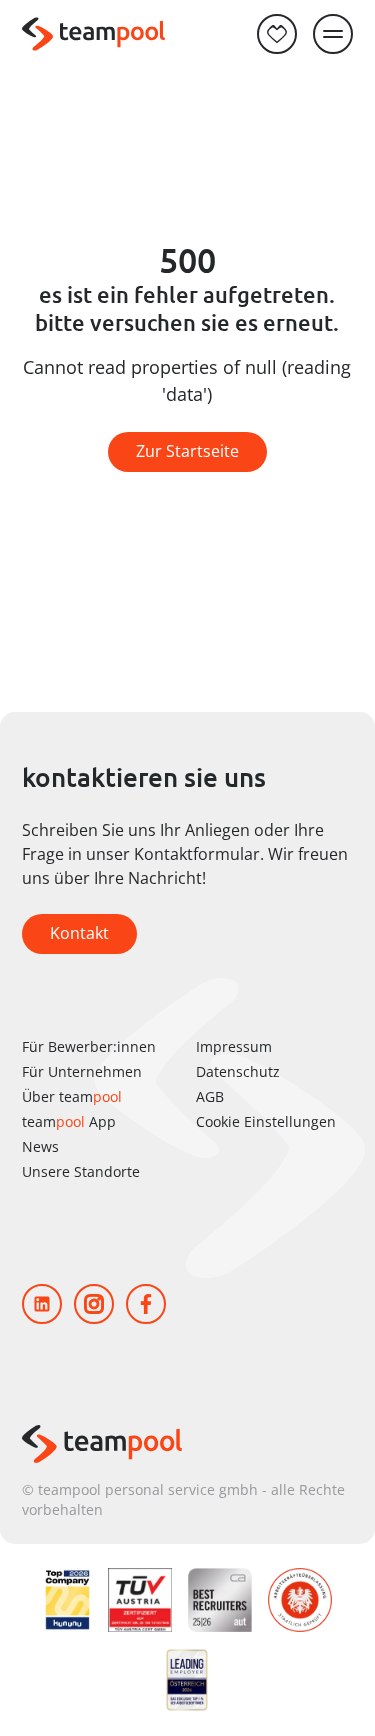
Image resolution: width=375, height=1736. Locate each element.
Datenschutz (238, 1071)
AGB (210, 1096)
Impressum (234, 1046)
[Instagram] (94, 1304)
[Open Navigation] (333, 34)
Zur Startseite (187, 451)
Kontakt (79, 933)
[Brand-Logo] (93, 34)
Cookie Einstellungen (266, 1121)
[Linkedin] (42, 1304)
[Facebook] (146, 1304)
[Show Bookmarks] (277, 34)
